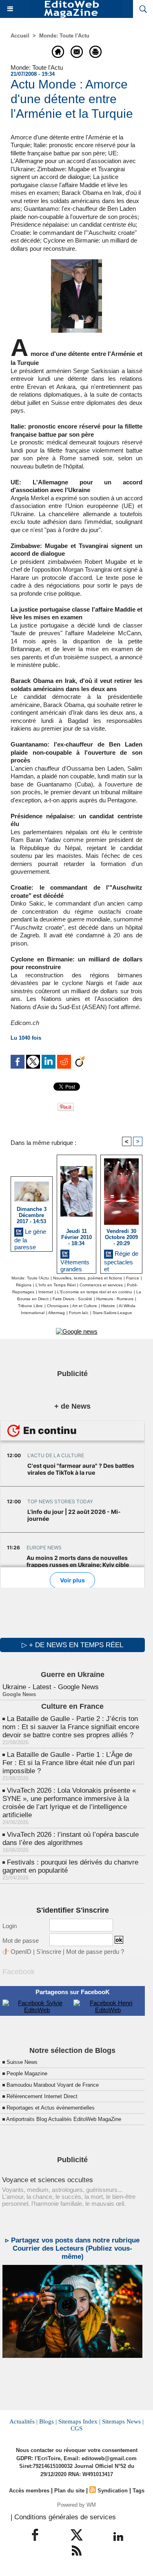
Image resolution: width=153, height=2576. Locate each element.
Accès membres (29, 2491)
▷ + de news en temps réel (72, 1645)
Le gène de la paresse (30, 1238)
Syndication (113, 2491)
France (133, 1278)
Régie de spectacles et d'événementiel (121, 1260)
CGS (76, 2428)
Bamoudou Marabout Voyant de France (53, 2085)
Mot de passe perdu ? (95, 1952)
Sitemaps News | (123, 2421)
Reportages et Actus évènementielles (51, 2108)
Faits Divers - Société (72, 1299)
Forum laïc (79, 1313)
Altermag (57, 1313)
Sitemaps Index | (79, 2421)
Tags (139, 2491)
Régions (24, 1285)
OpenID (21, 1952)
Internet (46, 1292)
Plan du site (69, 2491)
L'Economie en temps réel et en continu (95, 1292)
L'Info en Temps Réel (55, 1285)
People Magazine (27, 2073)
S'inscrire (49, 1952)
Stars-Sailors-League (112, 1313)
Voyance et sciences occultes (48, 2180)
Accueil (20, 36)
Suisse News (22, 2062)
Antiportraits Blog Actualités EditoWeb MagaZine (64, 2119)
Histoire (108, 1306)
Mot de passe (21, 1941)
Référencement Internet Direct (42, 2096)
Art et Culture (85, 1306)
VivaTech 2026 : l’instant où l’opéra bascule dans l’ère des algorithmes (71, 1839)
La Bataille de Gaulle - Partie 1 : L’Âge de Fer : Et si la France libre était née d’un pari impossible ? (69, 1763)
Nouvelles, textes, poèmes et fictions (88, 1278)
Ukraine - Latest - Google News (51, 1687)
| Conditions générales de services (63, 2517)
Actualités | (23, 2421)
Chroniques (58, 1306)
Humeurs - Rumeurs (115, 1299)
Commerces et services (101, 1285)
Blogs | (48, 2421)
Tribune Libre (30, 1306)
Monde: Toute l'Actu (64, 36)
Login (10, 1926)
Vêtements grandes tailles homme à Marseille (75, 1264)
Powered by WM (76, 2505)
